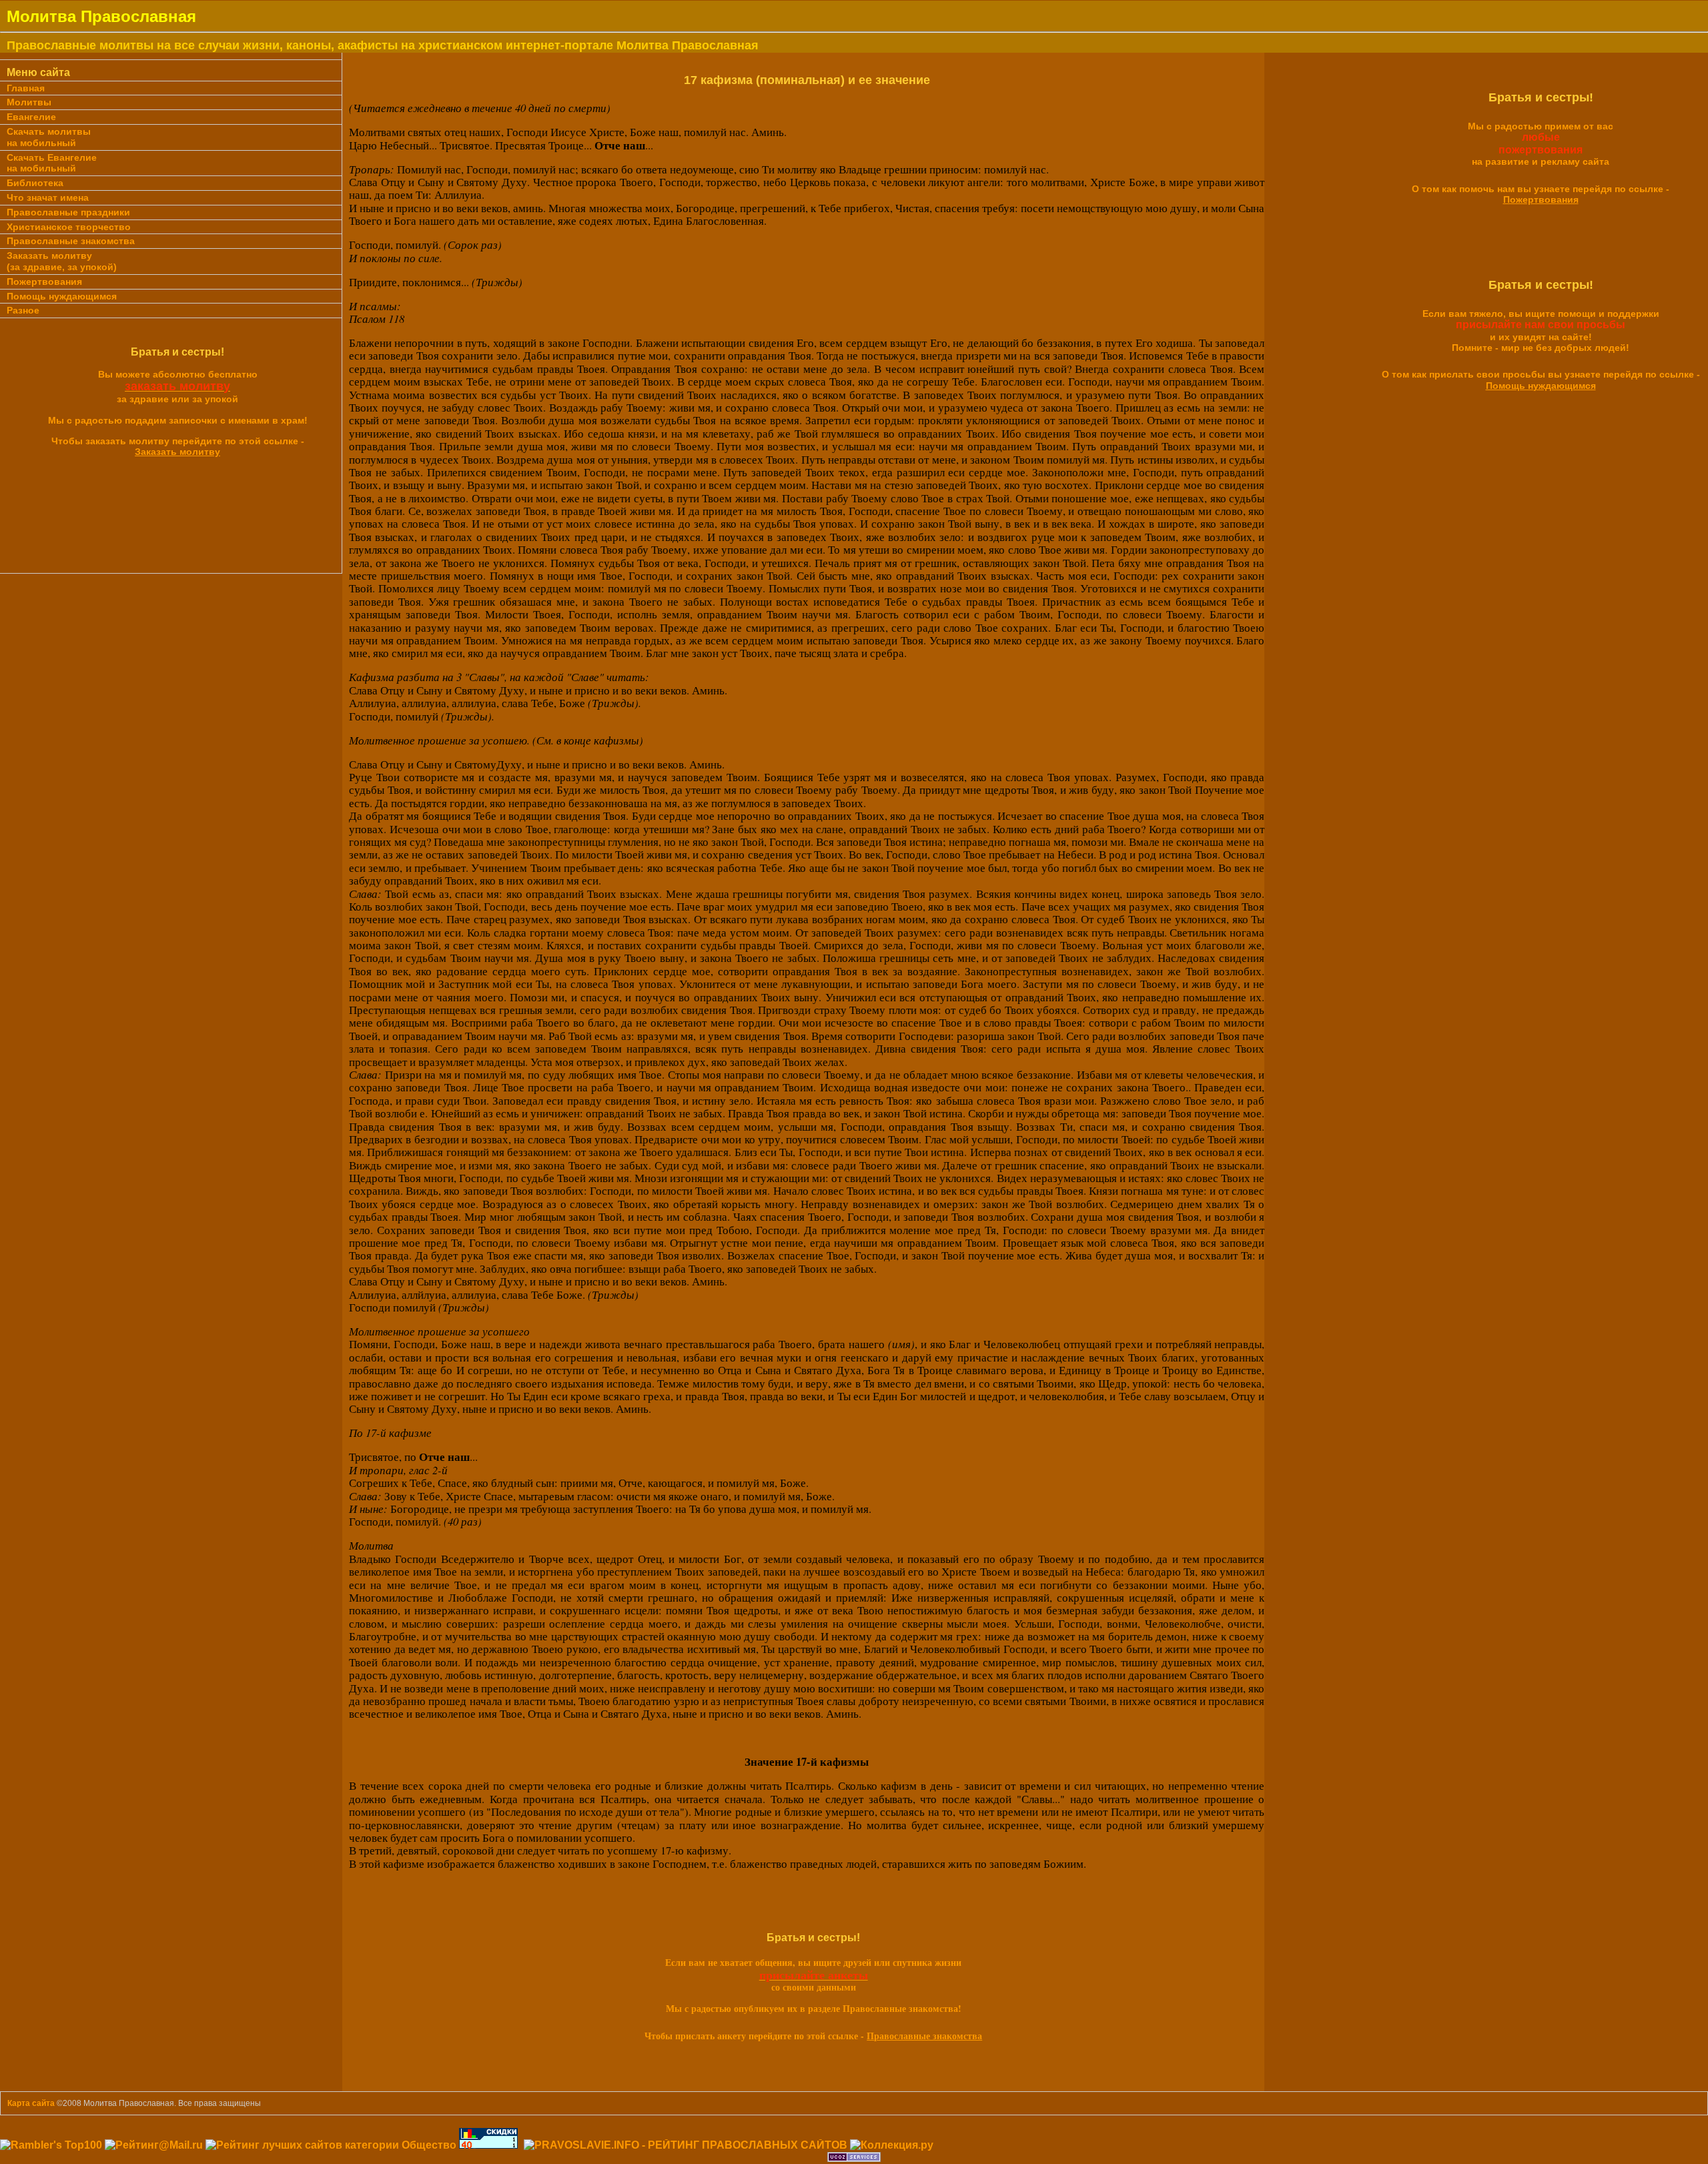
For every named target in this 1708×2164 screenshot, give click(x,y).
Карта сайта (31, 2103)
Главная (26, 88)
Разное (23, 310)
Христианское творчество (69, 227)
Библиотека (35, 183)
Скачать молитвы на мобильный (49, 137)
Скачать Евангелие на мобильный (52, 163)
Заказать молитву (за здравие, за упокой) (62, 261)
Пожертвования (44, 282)
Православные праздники (68, 212)
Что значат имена (48, 197)
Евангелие (31, 117)
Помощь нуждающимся (62, 296)
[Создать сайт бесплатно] (854, 2158)
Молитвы (29, 102)
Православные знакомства (71, 241)
